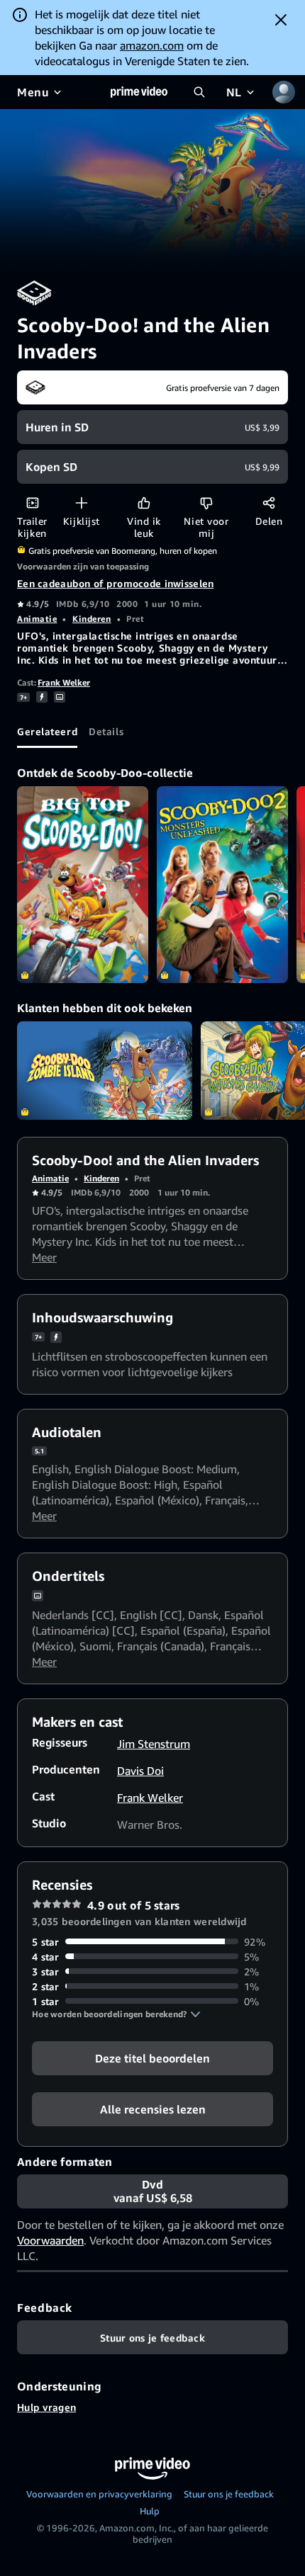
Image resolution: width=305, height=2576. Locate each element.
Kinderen (91, 619)
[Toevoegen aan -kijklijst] (81, 503)
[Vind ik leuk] (144, 503)
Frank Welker (64, 682)
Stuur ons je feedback (229, 2494)
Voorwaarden (50, 2240)
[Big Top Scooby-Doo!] (83, 884)
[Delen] (268, 503)
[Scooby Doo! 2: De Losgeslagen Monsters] (222, 884)
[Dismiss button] (281, 20)
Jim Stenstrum (154, 1744)
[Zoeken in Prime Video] (199, 92)
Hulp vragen (46, 2407)
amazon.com (152, 45)
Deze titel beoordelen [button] (152, 2058)
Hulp (150, 2511)
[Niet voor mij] (206, 503)
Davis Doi (140, 1771)
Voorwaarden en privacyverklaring (99, 2494)
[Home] (139, 92)
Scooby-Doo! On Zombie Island (105, 1071)
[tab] (47, 731)
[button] (116, 2014)
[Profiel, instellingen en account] (284, 92)
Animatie (37, 619)
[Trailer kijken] (32, 503)
